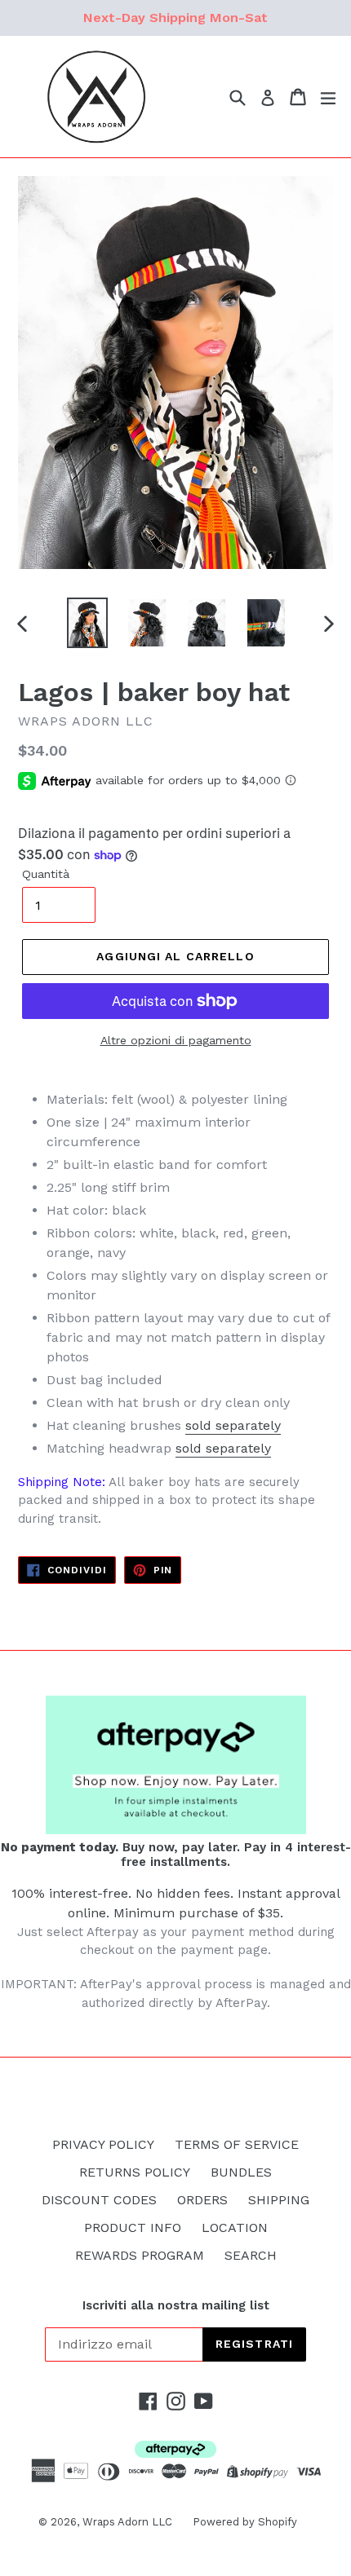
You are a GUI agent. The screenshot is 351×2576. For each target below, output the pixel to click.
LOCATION (235, 2228)
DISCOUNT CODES (99, 2200)
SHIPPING (279, 2200)
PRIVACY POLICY (103, 2144)
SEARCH (251, 2255)
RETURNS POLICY (135, 2172)
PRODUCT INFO (133, 2228)
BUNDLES (241, 2172)
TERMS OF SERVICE (237, 2144)
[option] (87, 623)
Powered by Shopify (245, 2522)
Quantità (46, 874)
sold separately (233, 1425)
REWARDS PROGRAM (140, 2255)
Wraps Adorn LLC (127, 2522)
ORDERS (202, 2200)
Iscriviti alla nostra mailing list (176, 2305)
